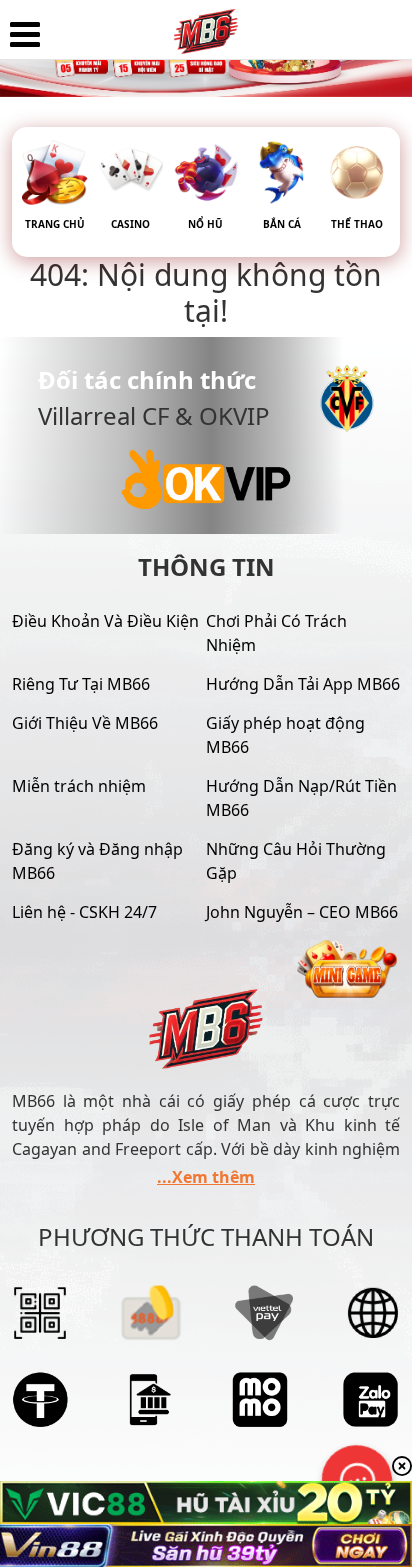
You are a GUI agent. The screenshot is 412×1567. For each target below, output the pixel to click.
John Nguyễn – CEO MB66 (302, 912)
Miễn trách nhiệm (79, 786)
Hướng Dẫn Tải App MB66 (303, 684)
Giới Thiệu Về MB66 (85, 723)
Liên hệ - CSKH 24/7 (84, 912)
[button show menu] (25, 35)
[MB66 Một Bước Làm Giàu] (206, 25)
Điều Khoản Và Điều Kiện (105, 621)
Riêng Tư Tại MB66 (81, 684)
